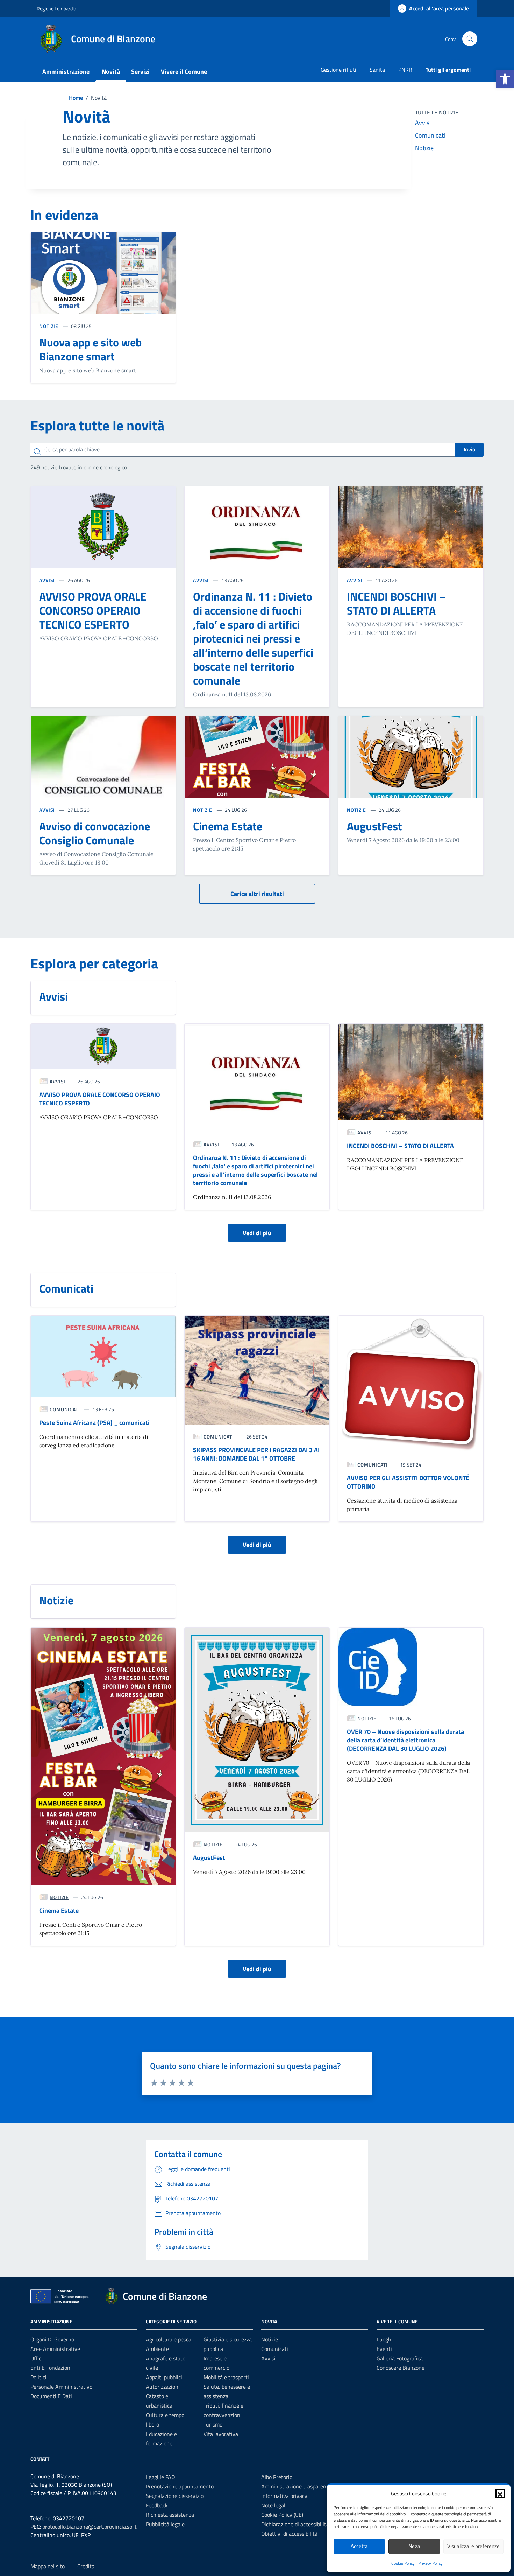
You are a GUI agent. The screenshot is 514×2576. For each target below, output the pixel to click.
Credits (86, 2566)
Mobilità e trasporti (226, 2377)
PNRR (405, 70)
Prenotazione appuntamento (180, 2486)
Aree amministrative (55, 2349)
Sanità (377, 70)
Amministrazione (66, 72)
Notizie (424, 148)
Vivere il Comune (184, 72)
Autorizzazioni (163, 2387)
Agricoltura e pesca (169, 2339)
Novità (111, 72)
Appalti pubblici (164, 2377)
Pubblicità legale (165, 2524)
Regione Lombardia (56, 9)
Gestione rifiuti (338, 70)
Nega (414, 2546)
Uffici (37, 2358)
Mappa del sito (48, 2566)
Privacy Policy (430, 2563)
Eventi (384, 2349)
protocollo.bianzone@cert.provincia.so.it (90, 2527)
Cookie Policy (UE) (282, 2515)
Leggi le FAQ (160, 2477)
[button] (505, 79)
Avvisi (423, 123)
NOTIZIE (49, 326)
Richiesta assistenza (170, 2515)
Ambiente (157, 2349)
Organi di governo (52, 2339)
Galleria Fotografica (400, 2358)
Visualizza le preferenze (473, 2546)
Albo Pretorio (277, 2477)
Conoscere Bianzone (401, 2368)
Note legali (274, 2505)
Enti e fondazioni (51, 2368)
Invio (469, 449)
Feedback (157, 2505)
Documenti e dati (51, 2396)
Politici (38, 2377)
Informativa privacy (284, 2496)
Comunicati (430, 135)
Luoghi (385, 2339)
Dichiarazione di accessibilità (295, 2524)
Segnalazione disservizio (175, 2496)
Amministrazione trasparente (296, 2486)
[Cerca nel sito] (470, 39)
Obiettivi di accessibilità (289, 2534)
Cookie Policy (403, 2563)
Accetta (359, 2546)
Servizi (140, 72)
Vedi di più (257, 1233)
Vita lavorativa (221, 2434)
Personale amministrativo (61, 2387)
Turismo (213, 2424)
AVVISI (48, 580)
